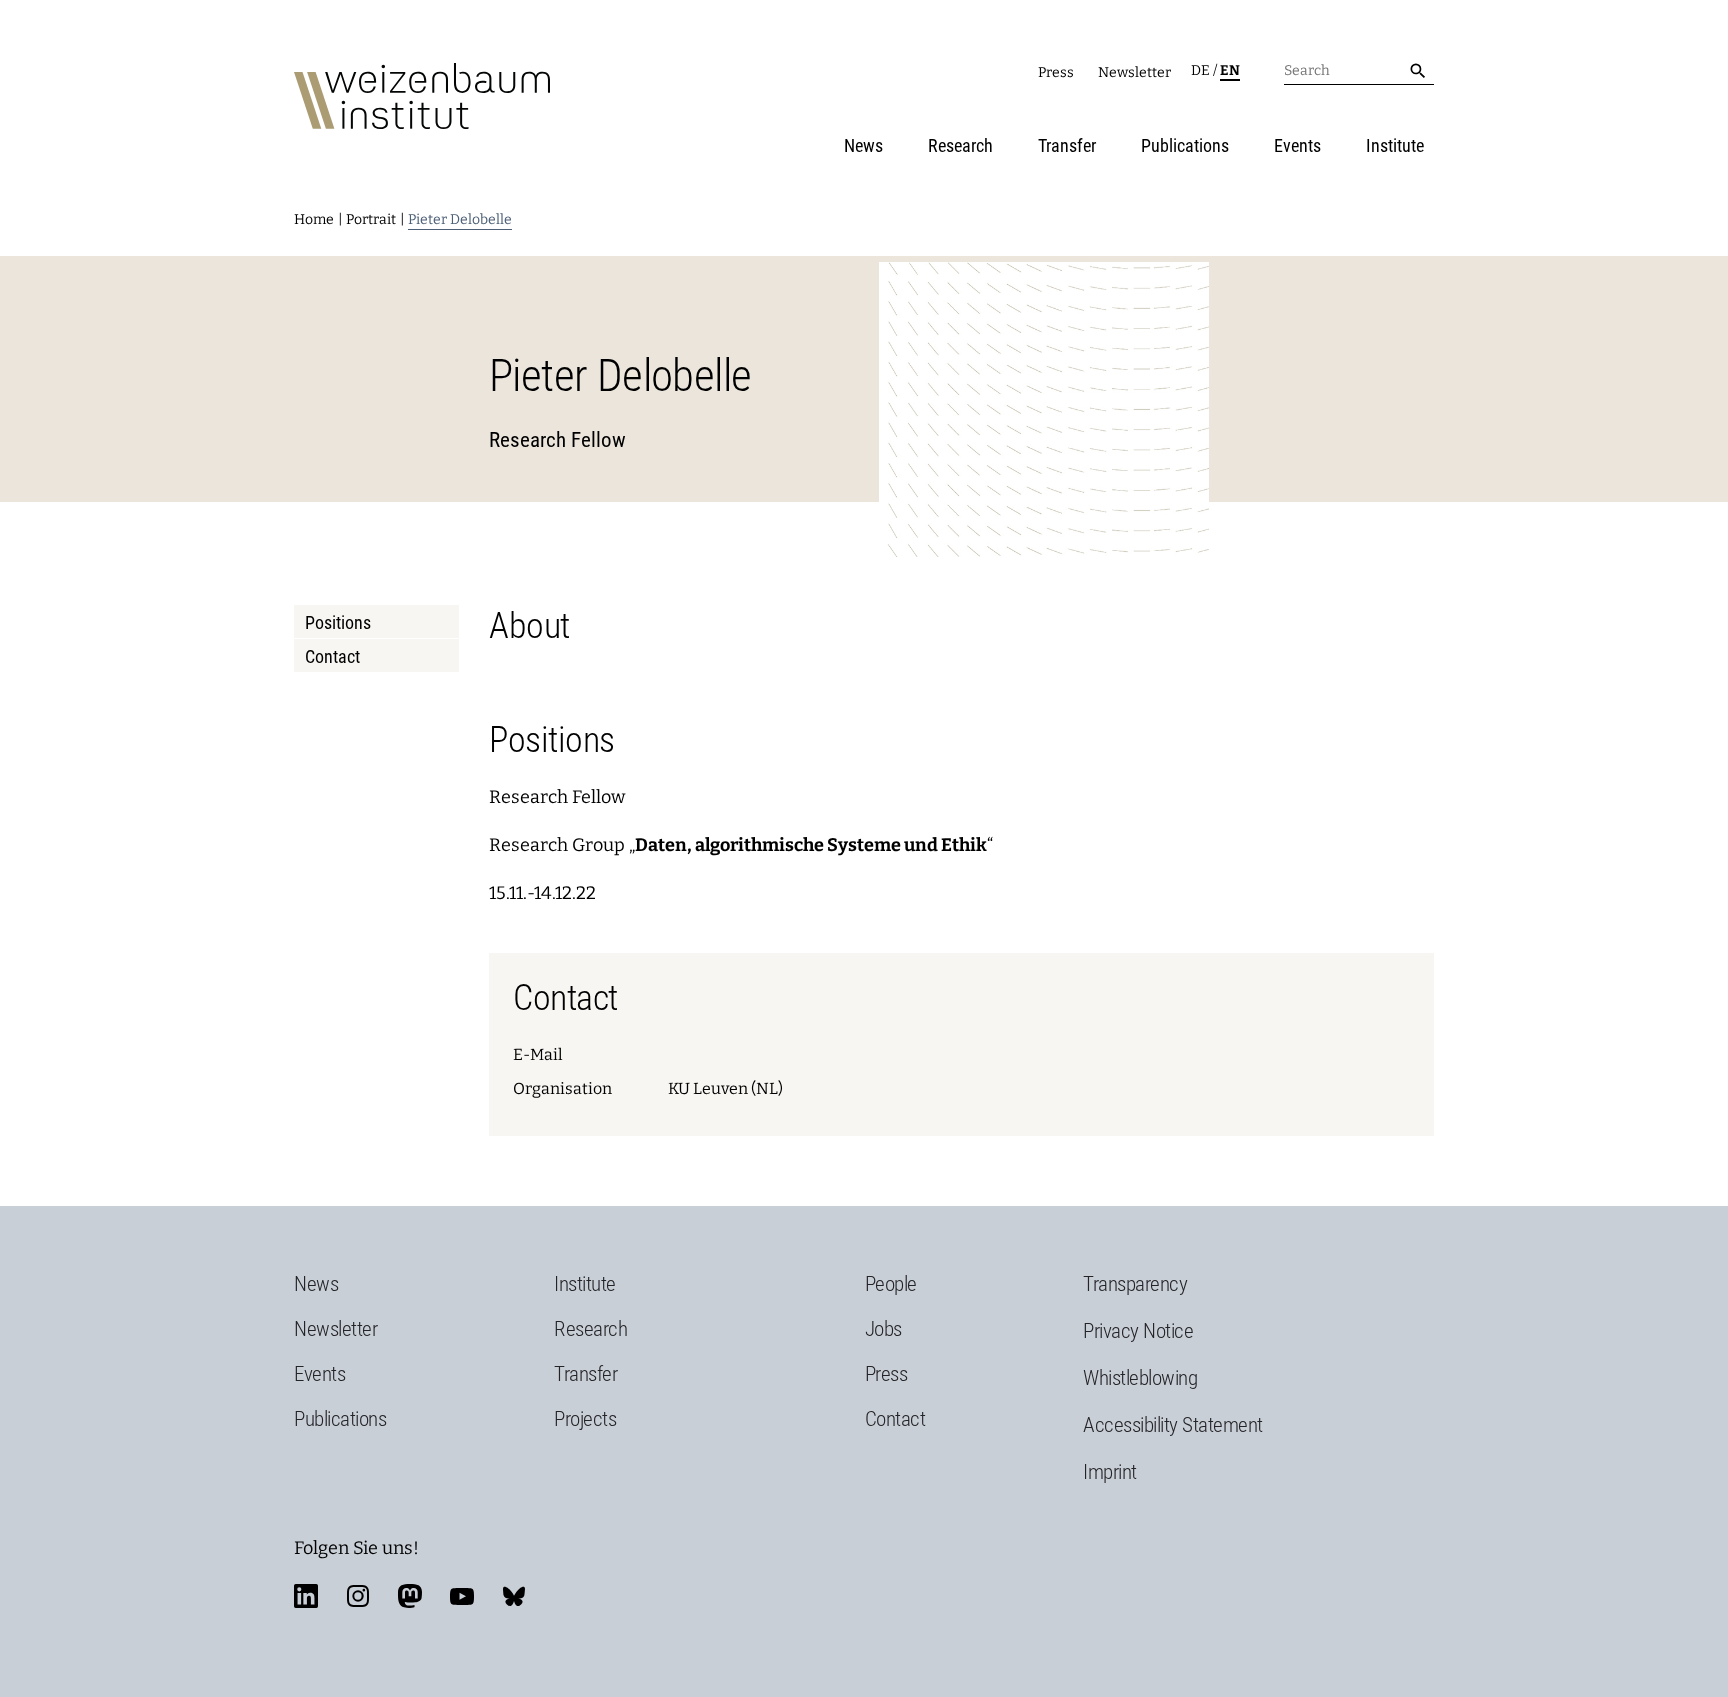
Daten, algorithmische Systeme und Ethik (811, 845)
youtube (462, 1596)
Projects (585, 1419)
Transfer (1067, 145)
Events (1297, 145)
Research (960, 145)
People (891, 1284)
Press (1056, 72)
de (1200, 70)
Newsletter (1134, 72)
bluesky (514, 1596)
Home (314, 219)
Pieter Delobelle (460, 219)
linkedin (306, 1596)
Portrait (371, 219)
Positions (338, 622)
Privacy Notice (1138, 1331)
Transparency (1135, 1284)
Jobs (883, 1329)
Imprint (1110, 1472)
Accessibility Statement (1173, 1425)
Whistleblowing (1140, 1378)
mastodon (410, 1596)
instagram (358, 1596)
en (1230, 70)
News (863, 145)
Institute (1395, 145)
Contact (332, 656)
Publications (1185, 145)
